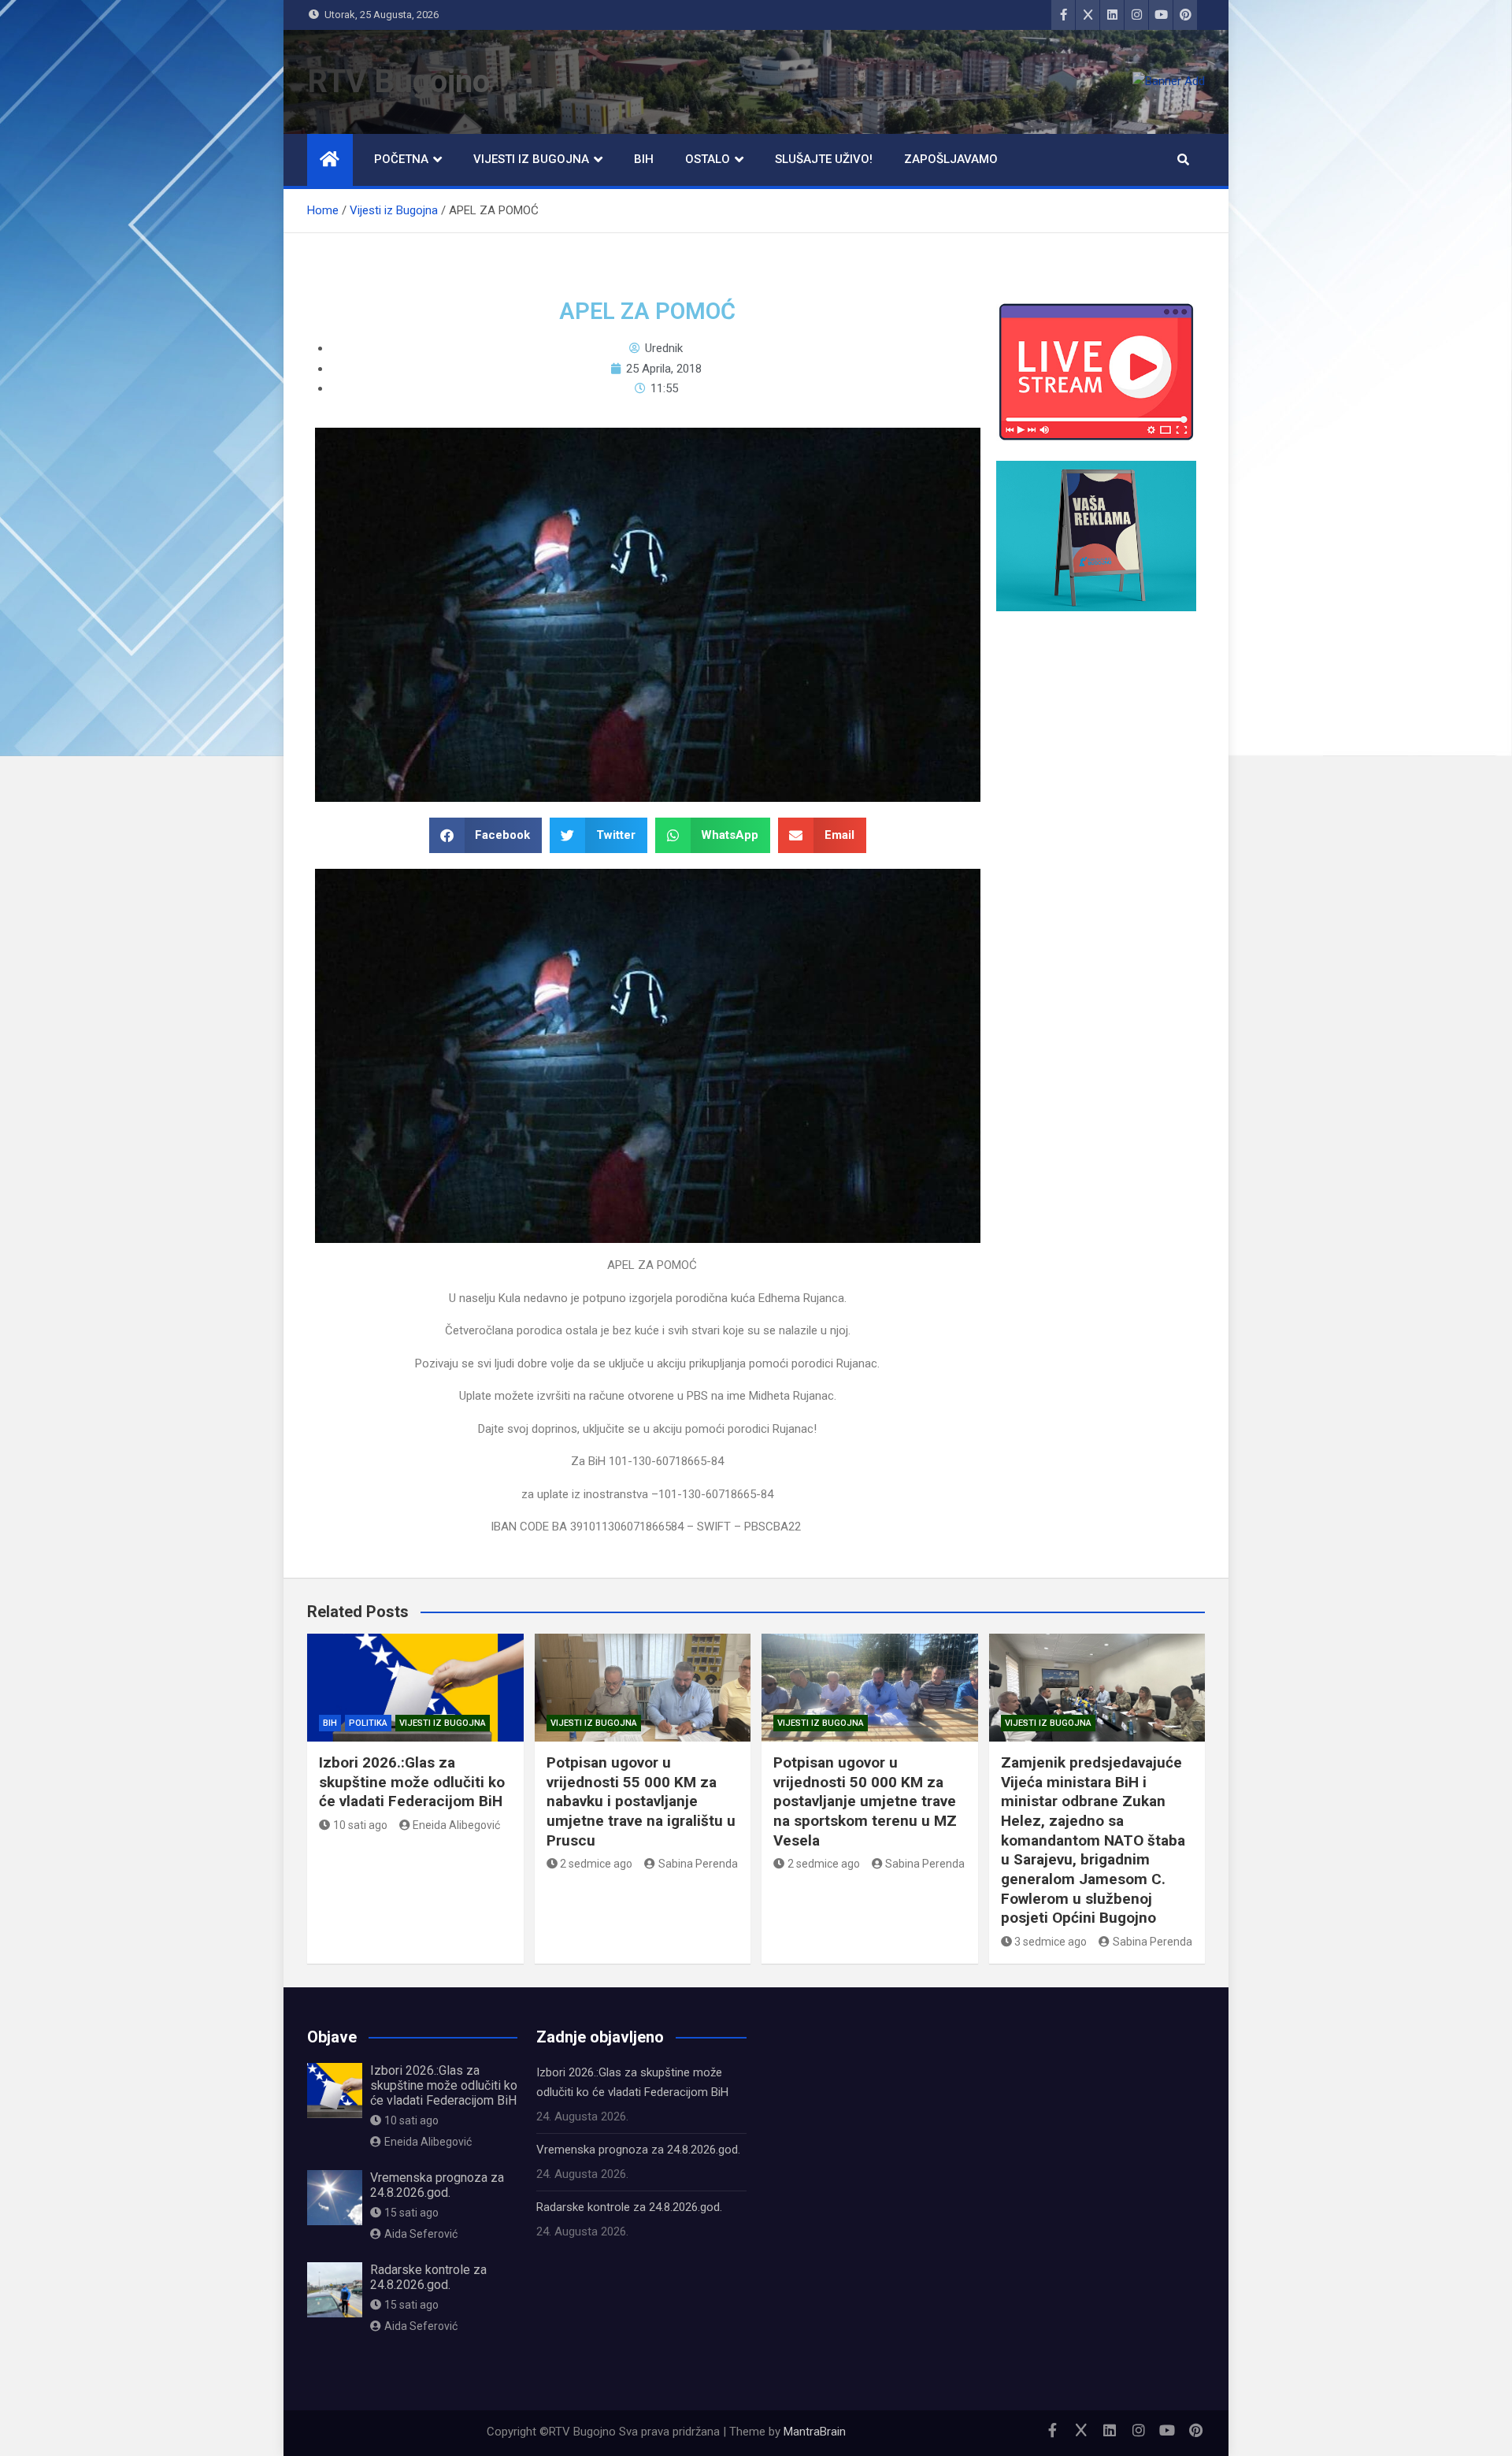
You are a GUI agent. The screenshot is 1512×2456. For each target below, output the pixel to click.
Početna (401, 159)
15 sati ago (411, 2213)
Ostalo (708, 159)
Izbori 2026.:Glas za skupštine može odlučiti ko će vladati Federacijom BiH (412, 1782)
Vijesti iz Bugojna (531, 159)
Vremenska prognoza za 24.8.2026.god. (437, 2185)
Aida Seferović (421, 2234)
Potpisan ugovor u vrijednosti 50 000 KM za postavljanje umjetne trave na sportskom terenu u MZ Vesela (865, 1801)
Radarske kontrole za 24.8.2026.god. (428, 2277)
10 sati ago (360, 1825)
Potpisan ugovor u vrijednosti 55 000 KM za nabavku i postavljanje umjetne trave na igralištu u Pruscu (641, 1801)
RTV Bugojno (398, 82)
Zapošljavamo (951, 159)
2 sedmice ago (596, 1864)
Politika (368, 1723)
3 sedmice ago (1051, 1942)
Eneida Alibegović (456, 1825)
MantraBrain (815, 2432)
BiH (644, 159)
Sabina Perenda (698, 1864)
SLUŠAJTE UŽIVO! (824, 159)
